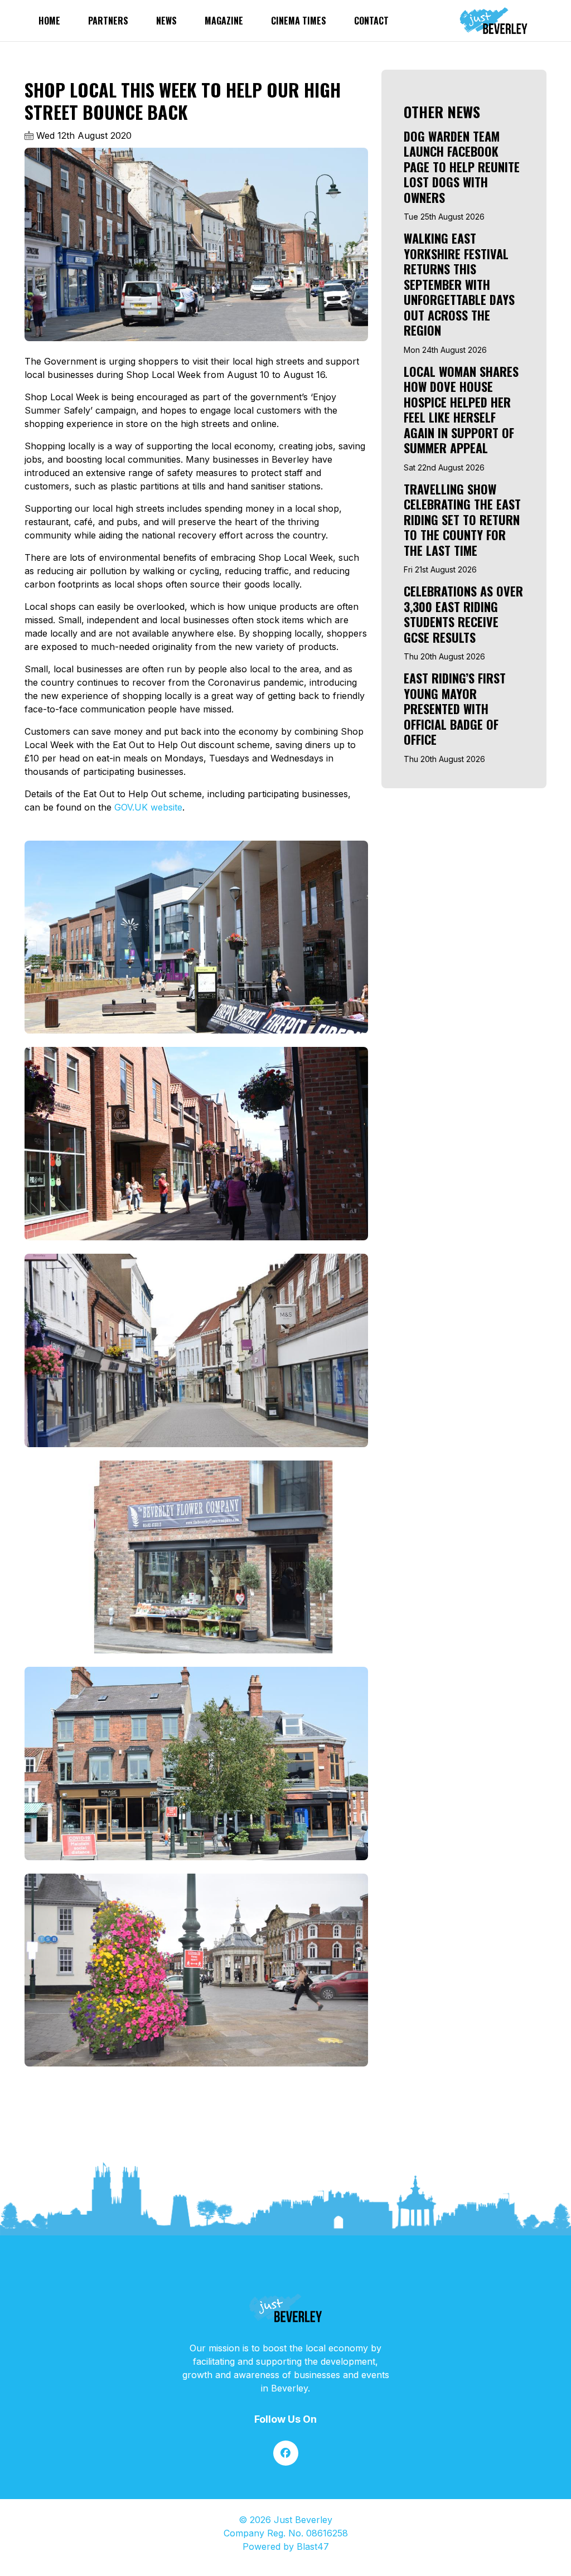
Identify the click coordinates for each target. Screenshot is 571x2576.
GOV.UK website (148, 807)
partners (108, 21)
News (166, 21)
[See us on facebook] (286, 2453)
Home (49, 21)
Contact (371, 21)
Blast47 (313, 2546)
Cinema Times (299, 21)
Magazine (224, 21)
